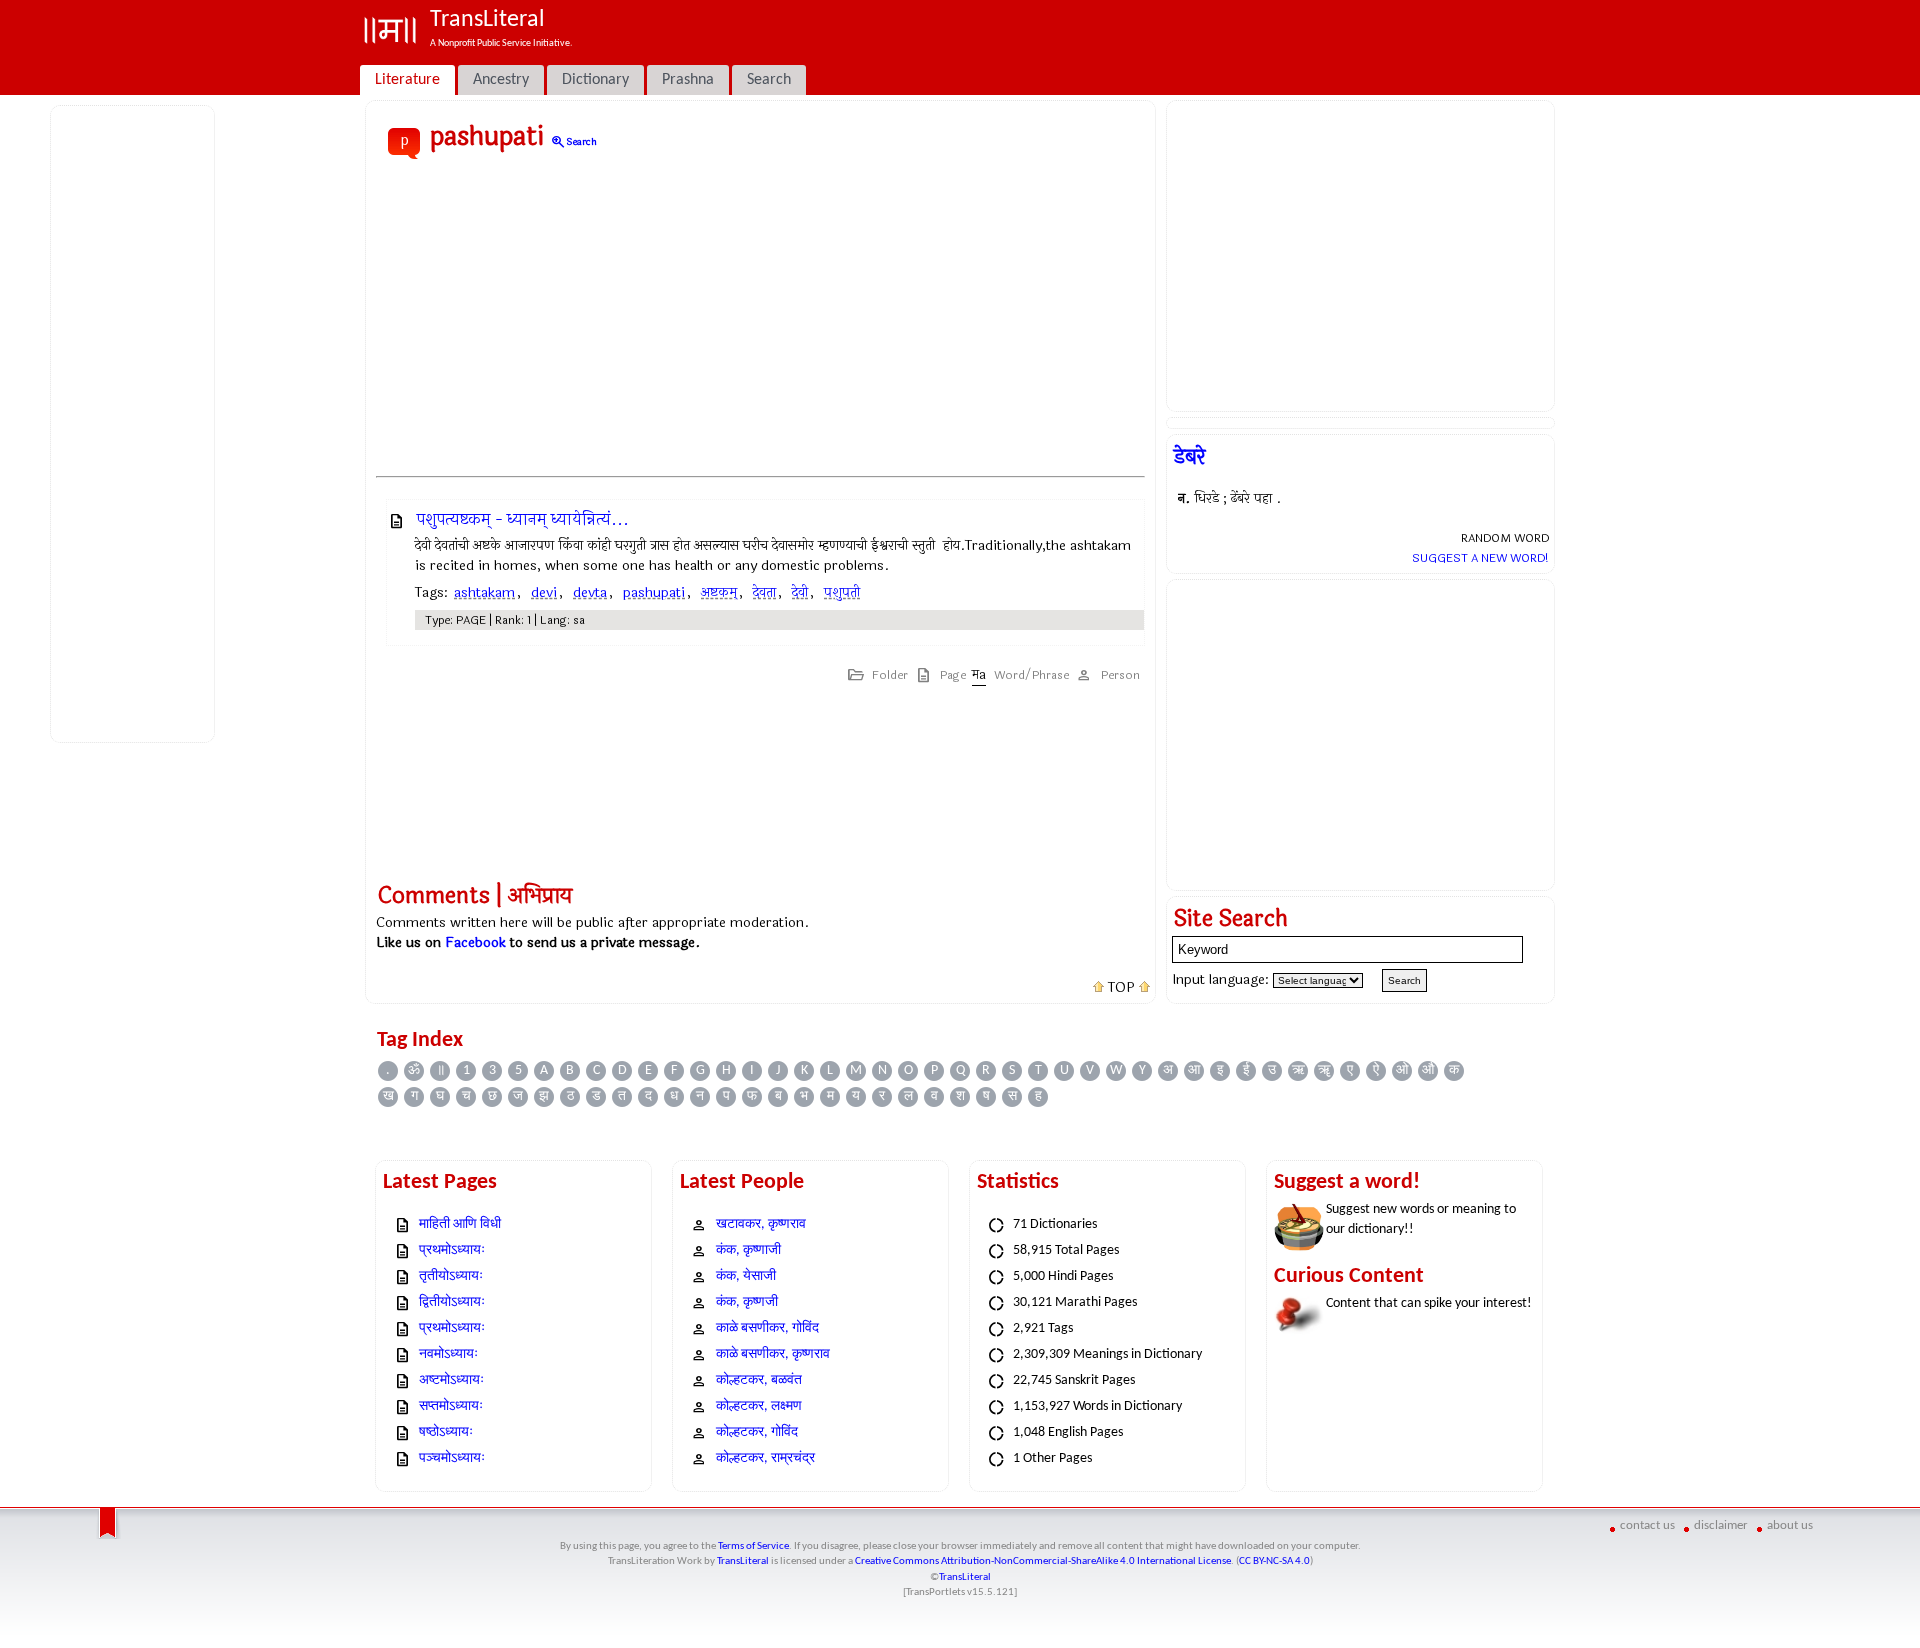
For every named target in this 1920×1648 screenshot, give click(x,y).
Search (573, 142)
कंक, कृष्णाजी (748, 1250)
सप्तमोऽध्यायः (451, 1406)
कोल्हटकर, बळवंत (759, 1380)
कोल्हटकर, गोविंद (757, 1432)
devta (590, 592)
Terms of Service (753, 1546)
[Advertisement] (136, 421)
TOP (1121, 988)
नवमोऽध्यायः (448, 1354)
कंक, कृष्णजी (747, 1302)
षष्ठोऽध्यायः (446, 1432)
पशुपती (842, 592)
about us (1790, 1525)
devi (544, 592)
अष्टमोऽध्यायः (451, 1380)
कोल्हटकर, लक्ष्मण (759, 1406)
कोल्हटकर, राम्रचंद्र (765, 1458)
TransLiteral (743, 1561)
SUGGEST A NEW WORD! (1480, 558)
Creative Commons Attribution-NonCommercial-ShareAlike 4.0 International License (1043, 1561)
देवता (764, 592)
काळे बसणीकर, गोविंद (767, 1328)
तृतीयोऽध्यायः (451, 1276)
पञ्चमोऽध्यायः (452, 1458)
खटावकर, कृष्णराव (761, 1224)
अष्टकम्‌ (719, 592)
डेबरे (1189, 457)
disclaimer (1721, 1525)
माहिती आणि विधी (460, 1224)
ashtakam (484, 592)
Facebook (475, 942)
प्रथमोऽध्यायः (452, 1250)
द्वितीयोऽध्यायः (452, 1302)
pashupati (654, 592)
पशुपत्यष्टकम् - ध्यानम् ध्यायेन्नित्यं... (523, 519)
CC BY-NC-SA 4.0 (1274, 1561)
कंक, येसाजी (746, 1276)
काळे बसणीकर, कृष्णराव (773, 1354)
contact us (1647, 1525)
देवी (800, 592)
